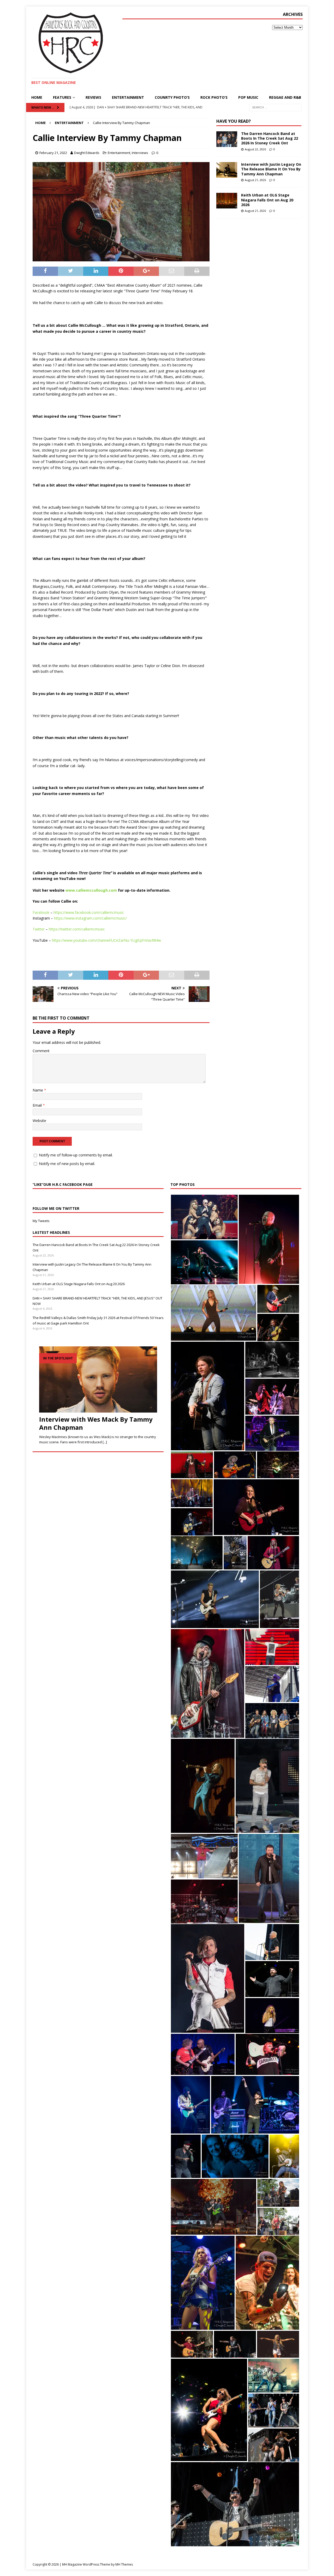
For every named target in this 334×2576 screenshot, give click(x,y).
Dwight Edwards (87, 153)
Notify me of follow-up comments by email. (76, 1155)
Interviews (140, 153)
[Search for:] (275, 107)
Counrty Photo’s (172, 97)
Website (39, 1121)
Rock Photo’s (214, 97)
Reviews (93, 97)
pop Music (248, 97)
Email (38, 1105)
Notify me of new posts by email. (67, 1164)
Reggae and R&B (285, 97)
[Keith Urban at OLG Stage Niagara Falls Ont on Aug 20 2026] (227, 201)
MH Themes (124, 2564)
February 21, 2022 (53, 153)
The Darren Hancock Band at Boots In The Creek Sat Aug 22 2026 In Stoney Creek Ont (270, 138)
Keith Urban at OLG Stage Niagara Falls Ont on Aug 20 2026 (267, 200)
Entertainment (128, 97)
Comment (41, 1051)
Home (37, 97)
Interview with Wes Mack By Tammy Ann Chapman (96, 1423)
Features (62, 97)
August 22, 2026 (255, 149)
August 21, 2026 (255, 180)
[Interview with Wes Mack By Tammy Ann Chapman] (98, 1379)
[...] (105, 1442)
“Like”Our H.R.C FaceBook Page (63, 1184)
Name (38, 1090)
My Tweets (41, 1221)
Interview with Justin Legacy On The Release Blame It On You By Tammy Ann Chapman (271, 169)
